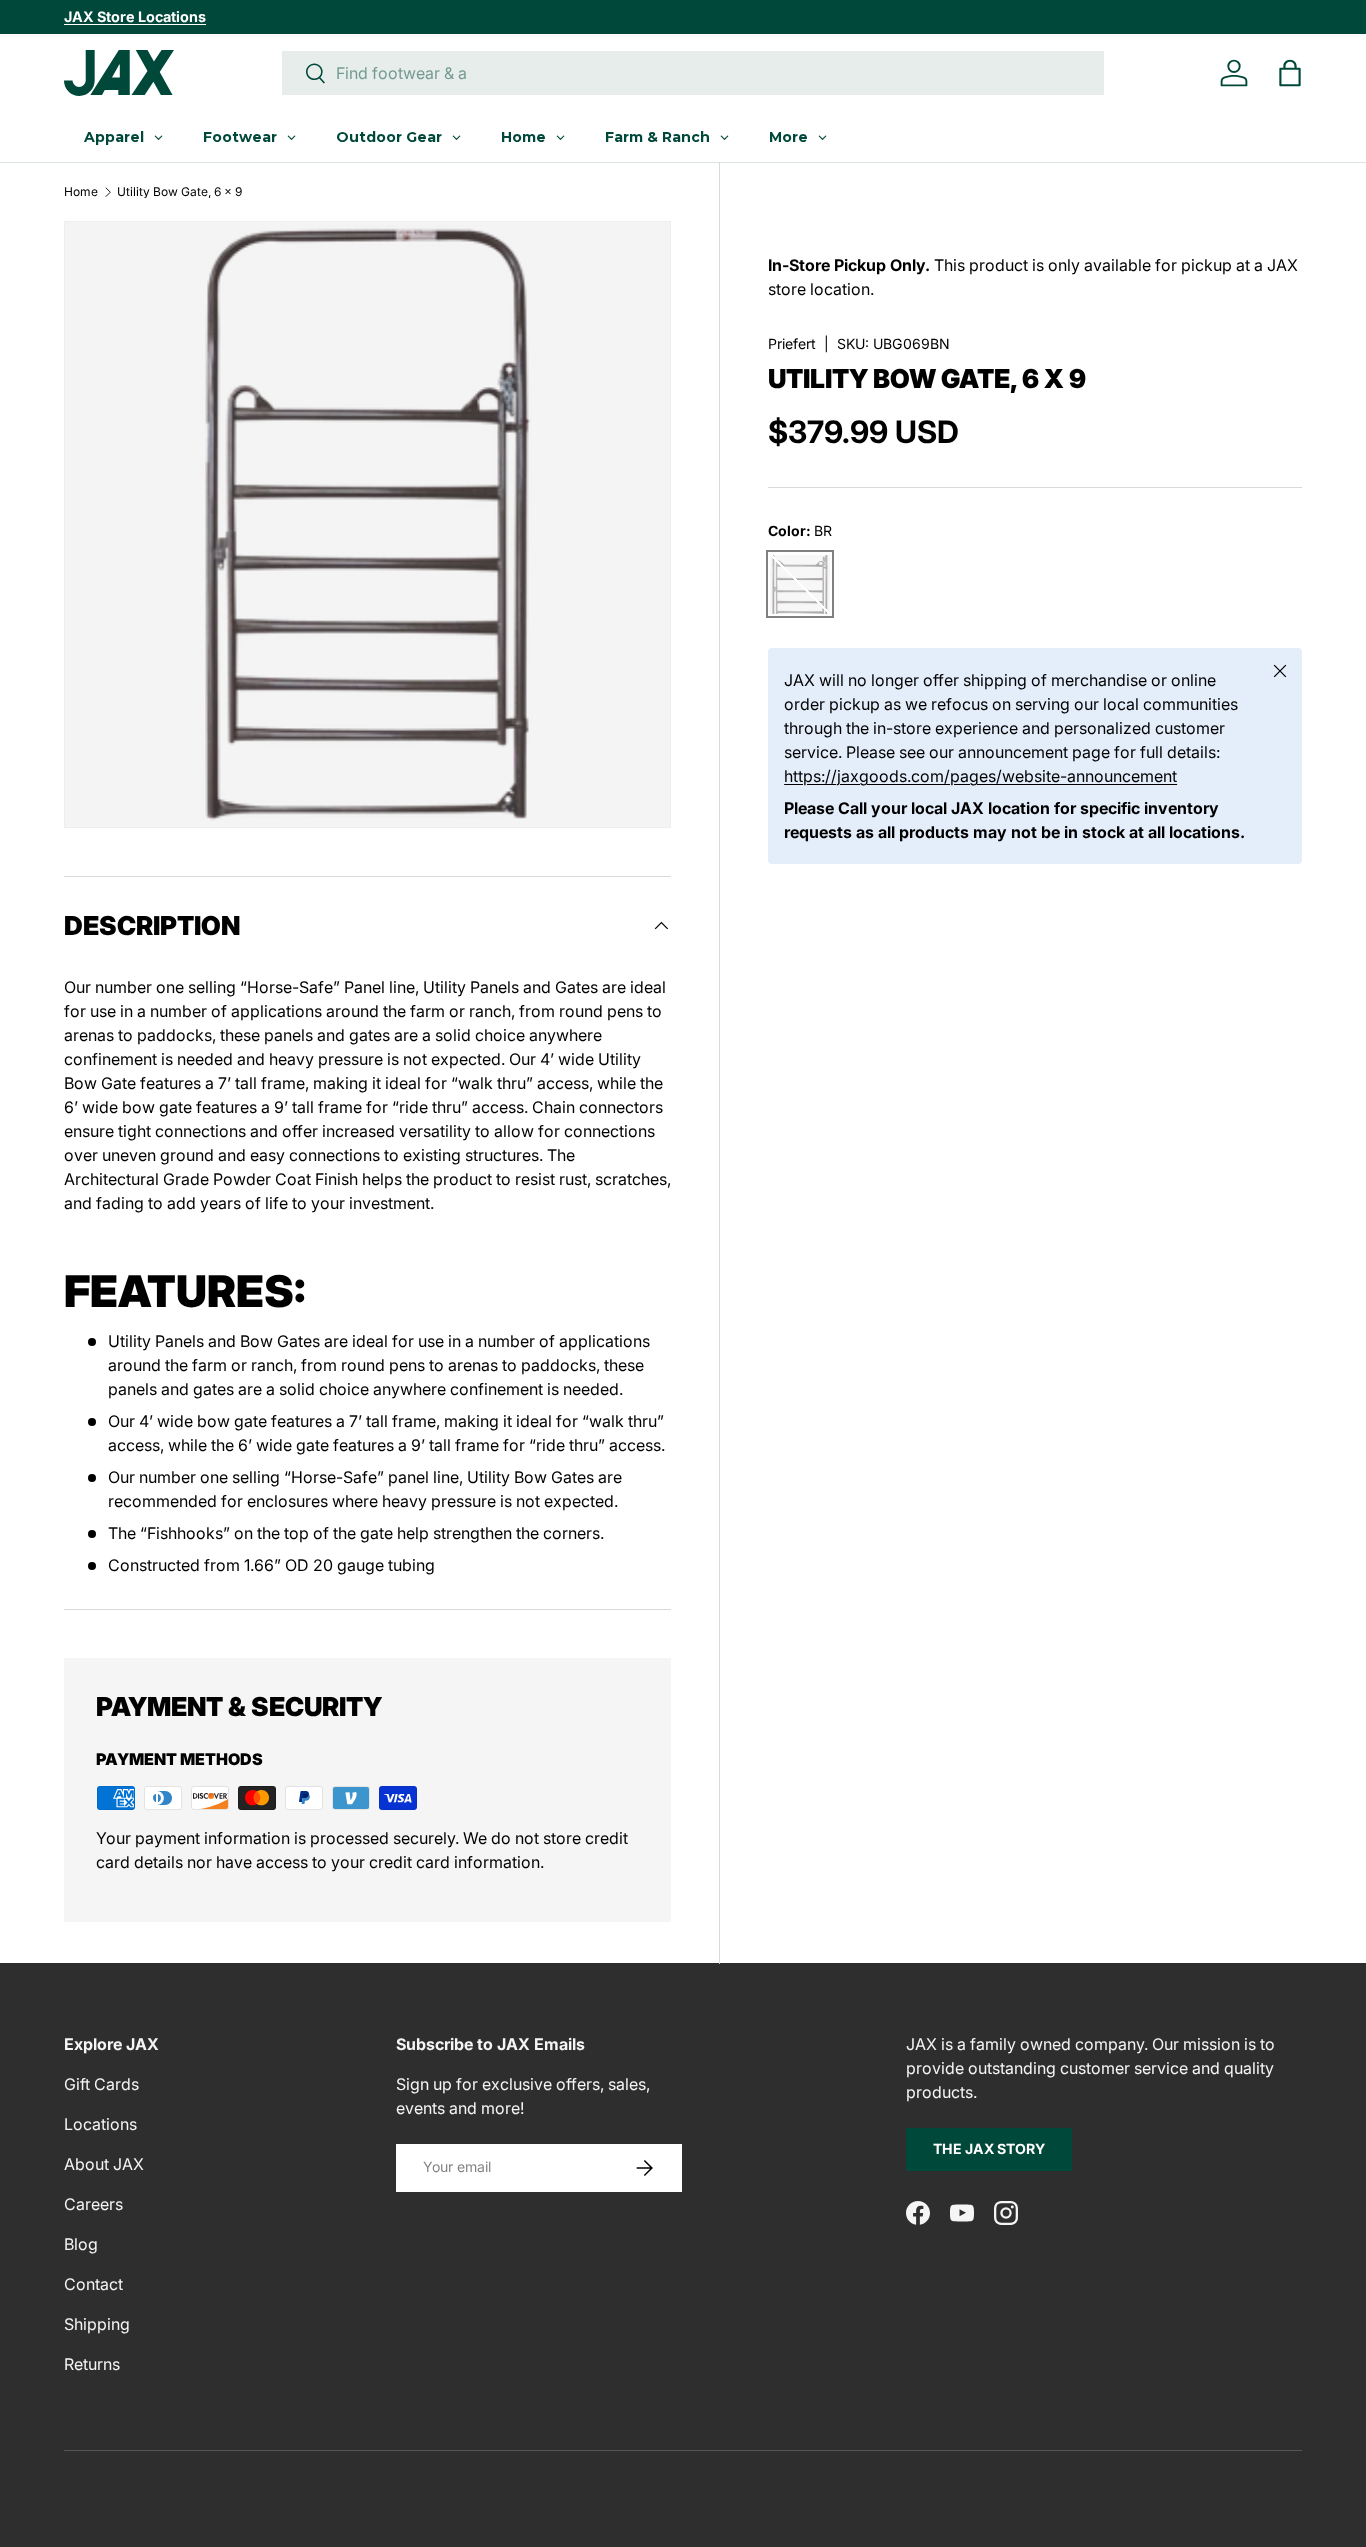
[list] (367, 524)
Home (81, 192)
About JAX (104, 2164)
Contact (93, 2284)
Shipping (97, 2324)
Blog (81, 2244)
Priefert (792, 343)
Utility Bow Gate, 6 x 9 (179, 192)
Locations (100, 2124)
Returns (92, 2364)
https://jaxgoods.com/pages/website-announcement (980, 777)
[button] (1290, 73)
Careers (93, 2204)
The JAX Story (989, 2148)
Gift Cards (101, 2084)
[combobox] (693, 73)
